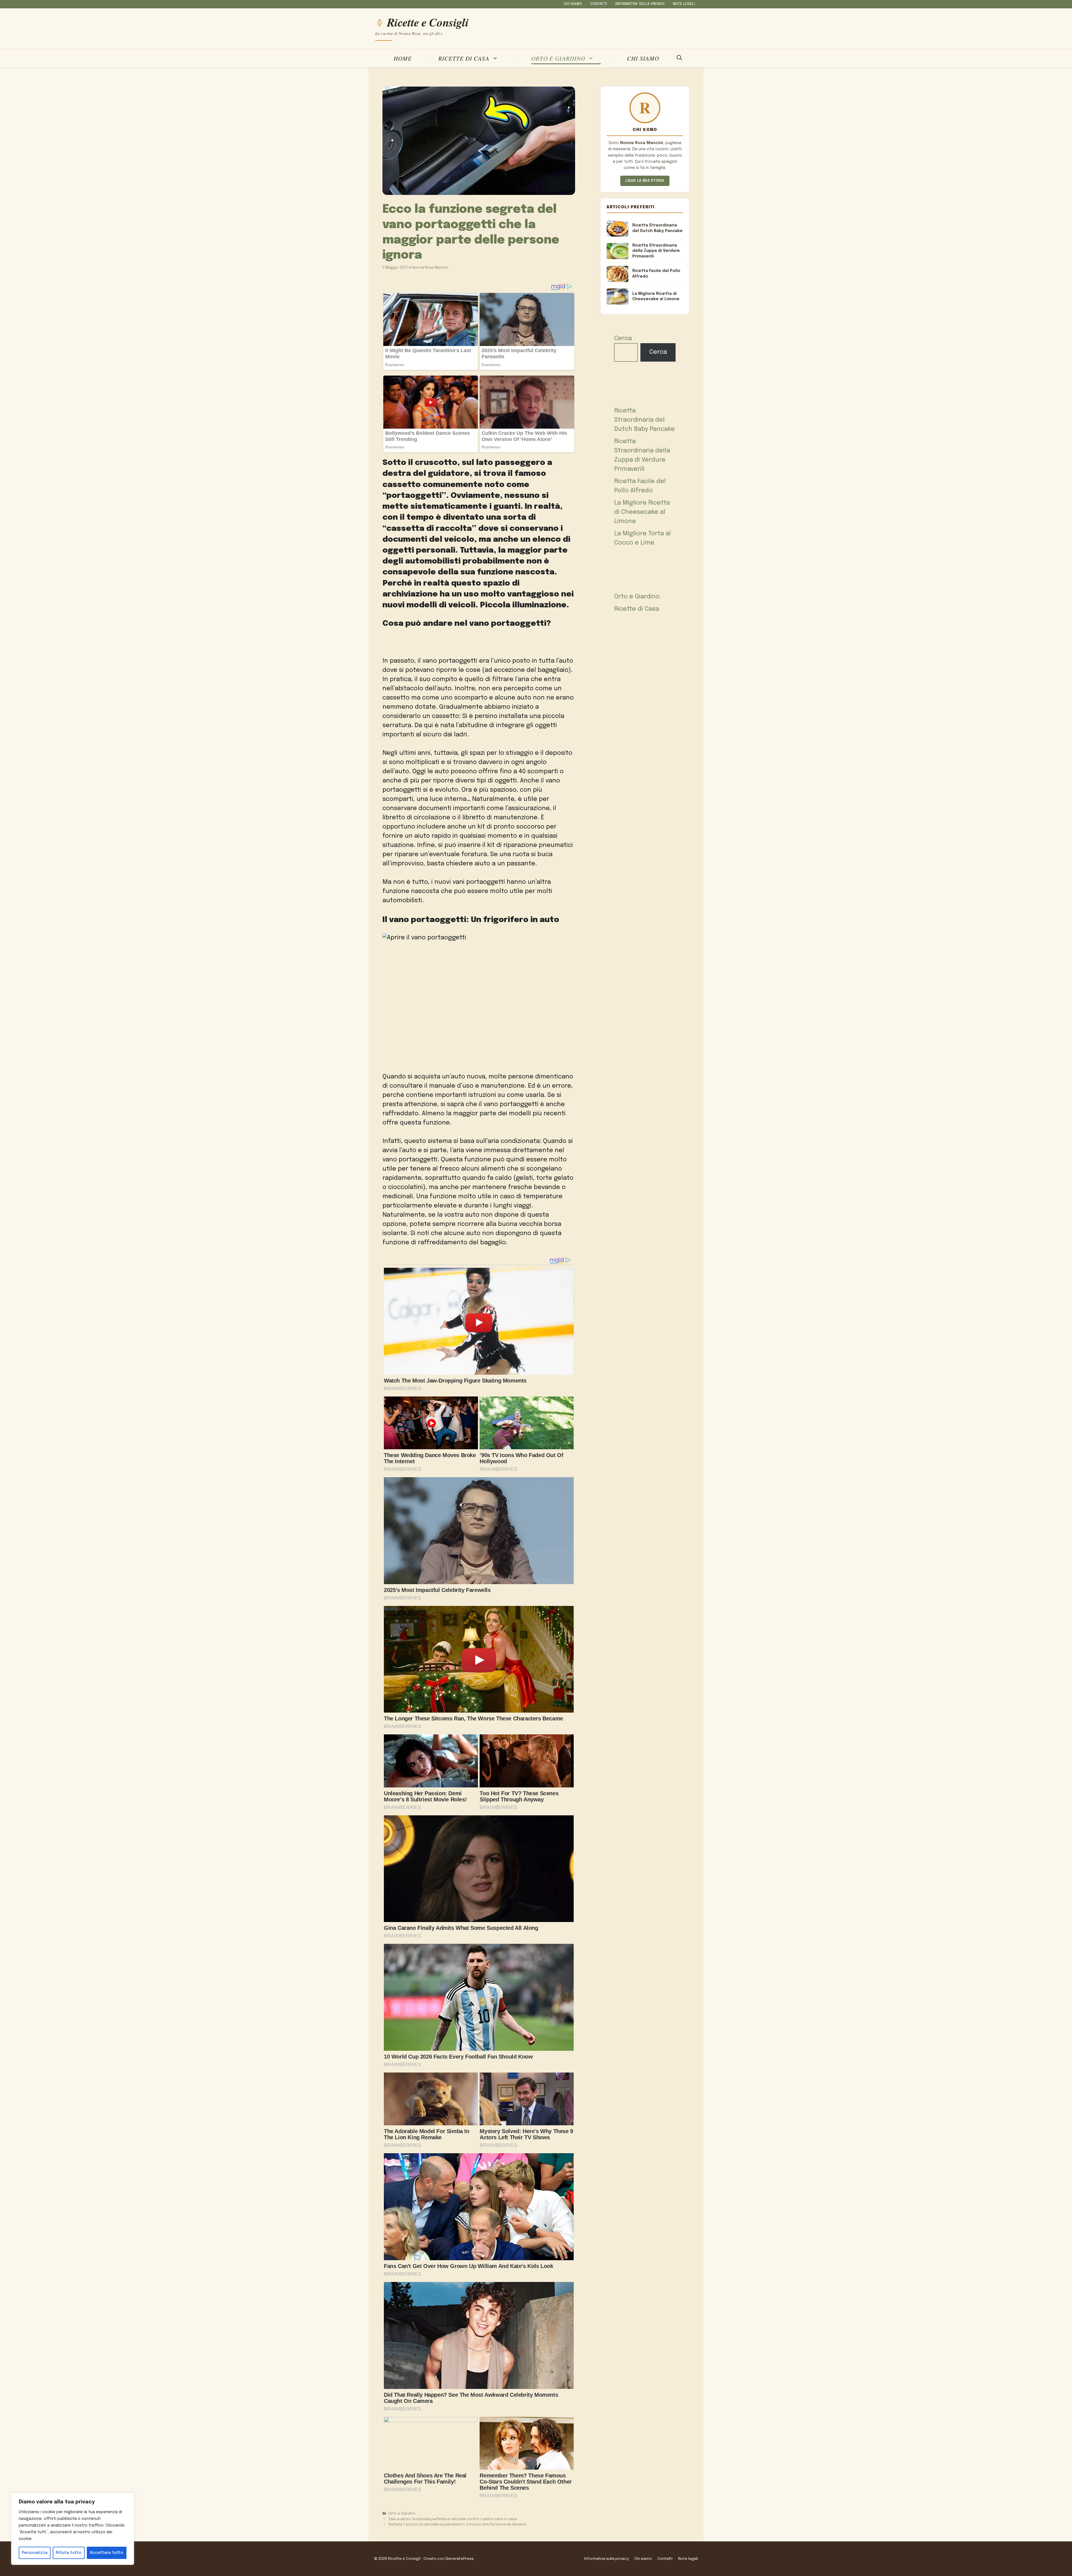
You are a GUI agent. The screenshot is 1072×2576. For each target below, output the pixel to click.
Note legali (684, 4)
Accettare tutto (107, 2553)
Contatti (599, 4)
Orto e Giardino (558, 58)
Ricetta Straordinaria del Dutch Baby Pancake (644, 420)
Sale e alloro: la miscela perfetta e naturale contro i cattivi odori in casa (453, 2519)
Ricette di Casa (464, 58)
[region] (73, 2529)
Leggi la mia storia (645, 181)
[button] (679, 58)
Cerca (623, 338)
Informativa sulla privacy (640, 4)
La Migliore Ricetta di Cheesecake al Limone (642, 512)
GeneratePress (460, 2559)
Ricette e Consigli (428, 22)
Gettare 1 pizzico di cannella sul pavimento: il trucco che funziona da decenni (457, 2524)
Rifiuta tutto (69, 2553)
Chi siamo (573, 4)
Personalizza (35, 2553)
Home (403, 58)
